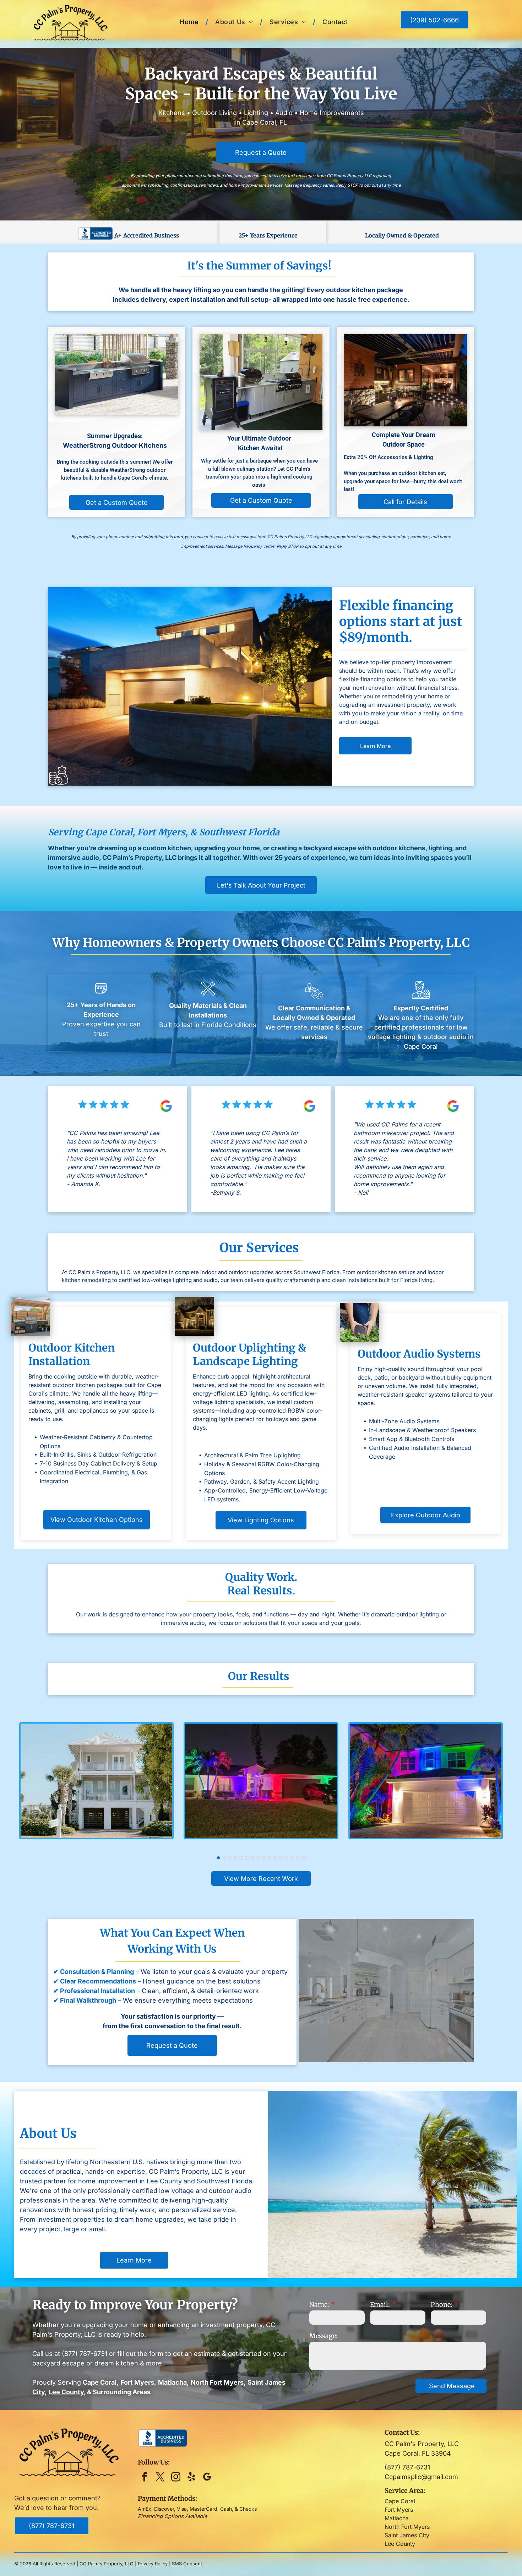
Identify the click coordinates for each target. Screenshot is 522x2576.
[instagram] (176, 2478)
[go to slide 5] (241, 1858)
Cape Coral (400, 2501)
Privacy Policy (153, 2564)
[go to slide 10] (270, 1858)
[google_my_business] (207, 2478)
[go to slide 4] (235, 1858)
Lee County (400, 2544)
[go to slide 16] (304, 1858)
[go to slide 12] (281, 1858)
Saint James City (407, 2535)
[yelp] (192, 2478)
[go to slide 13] (287, 1858)
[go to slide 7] (252, 1858)
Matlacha (397, 2518)
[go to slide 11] (275, 1858)
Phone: (442, 2305)
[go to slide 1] (218, 1858)
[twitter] (160, 2478)
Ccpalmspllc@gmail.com (421, 2477)
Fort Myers (399, 2510)
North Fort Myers (407, 2527)
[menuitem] (190, 22)
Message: (323, 2336)
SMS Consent (187, 2564)
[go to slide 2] (224, 1858)
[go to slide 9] (264, 1858)
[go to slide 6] (247, 1858)
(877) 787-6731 (85, 2354)
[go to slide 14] (292, 1858)
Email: (380, 2305)
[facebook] (145, 2478)
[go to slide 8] (258, 1858)
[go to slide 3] (230, 1858)
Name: (319, 2305)
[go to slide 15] (298, 1858)
